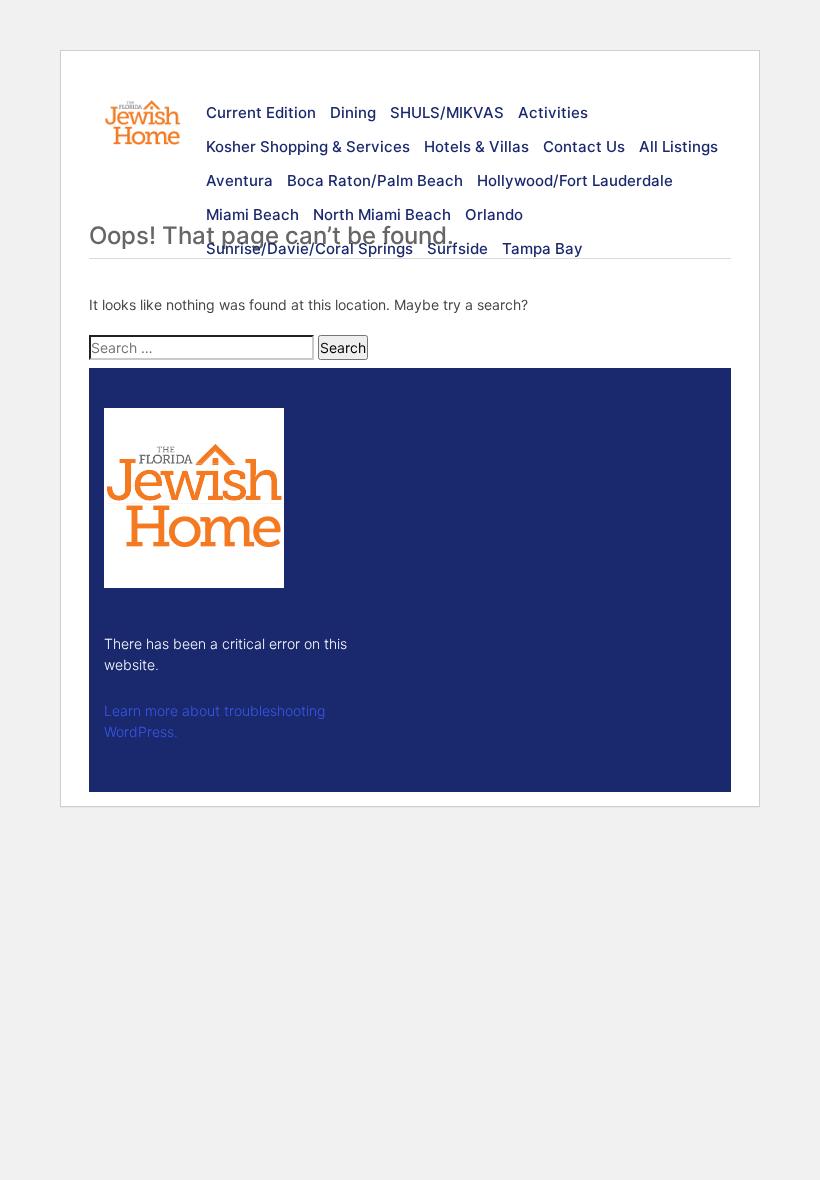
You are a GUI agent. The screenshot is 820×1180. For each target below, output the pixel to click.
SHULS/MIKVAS (447, 112)
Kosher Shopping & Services (308, 146)
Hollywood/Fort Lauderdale (575, 180)
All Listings (678, 146)
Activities (553, 112)
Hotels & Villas (476, 146)
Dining (353, 112)
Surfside (457, 248)
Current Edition (261, 112)
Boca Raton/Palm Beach (375, 180)
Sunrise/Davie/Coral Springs (309, 248)
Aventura (239, 180)
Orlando (494, 214)
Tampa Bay (542, 248)
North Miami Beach (382, 214)
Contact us (584, 146)
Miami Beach (252, 214)
